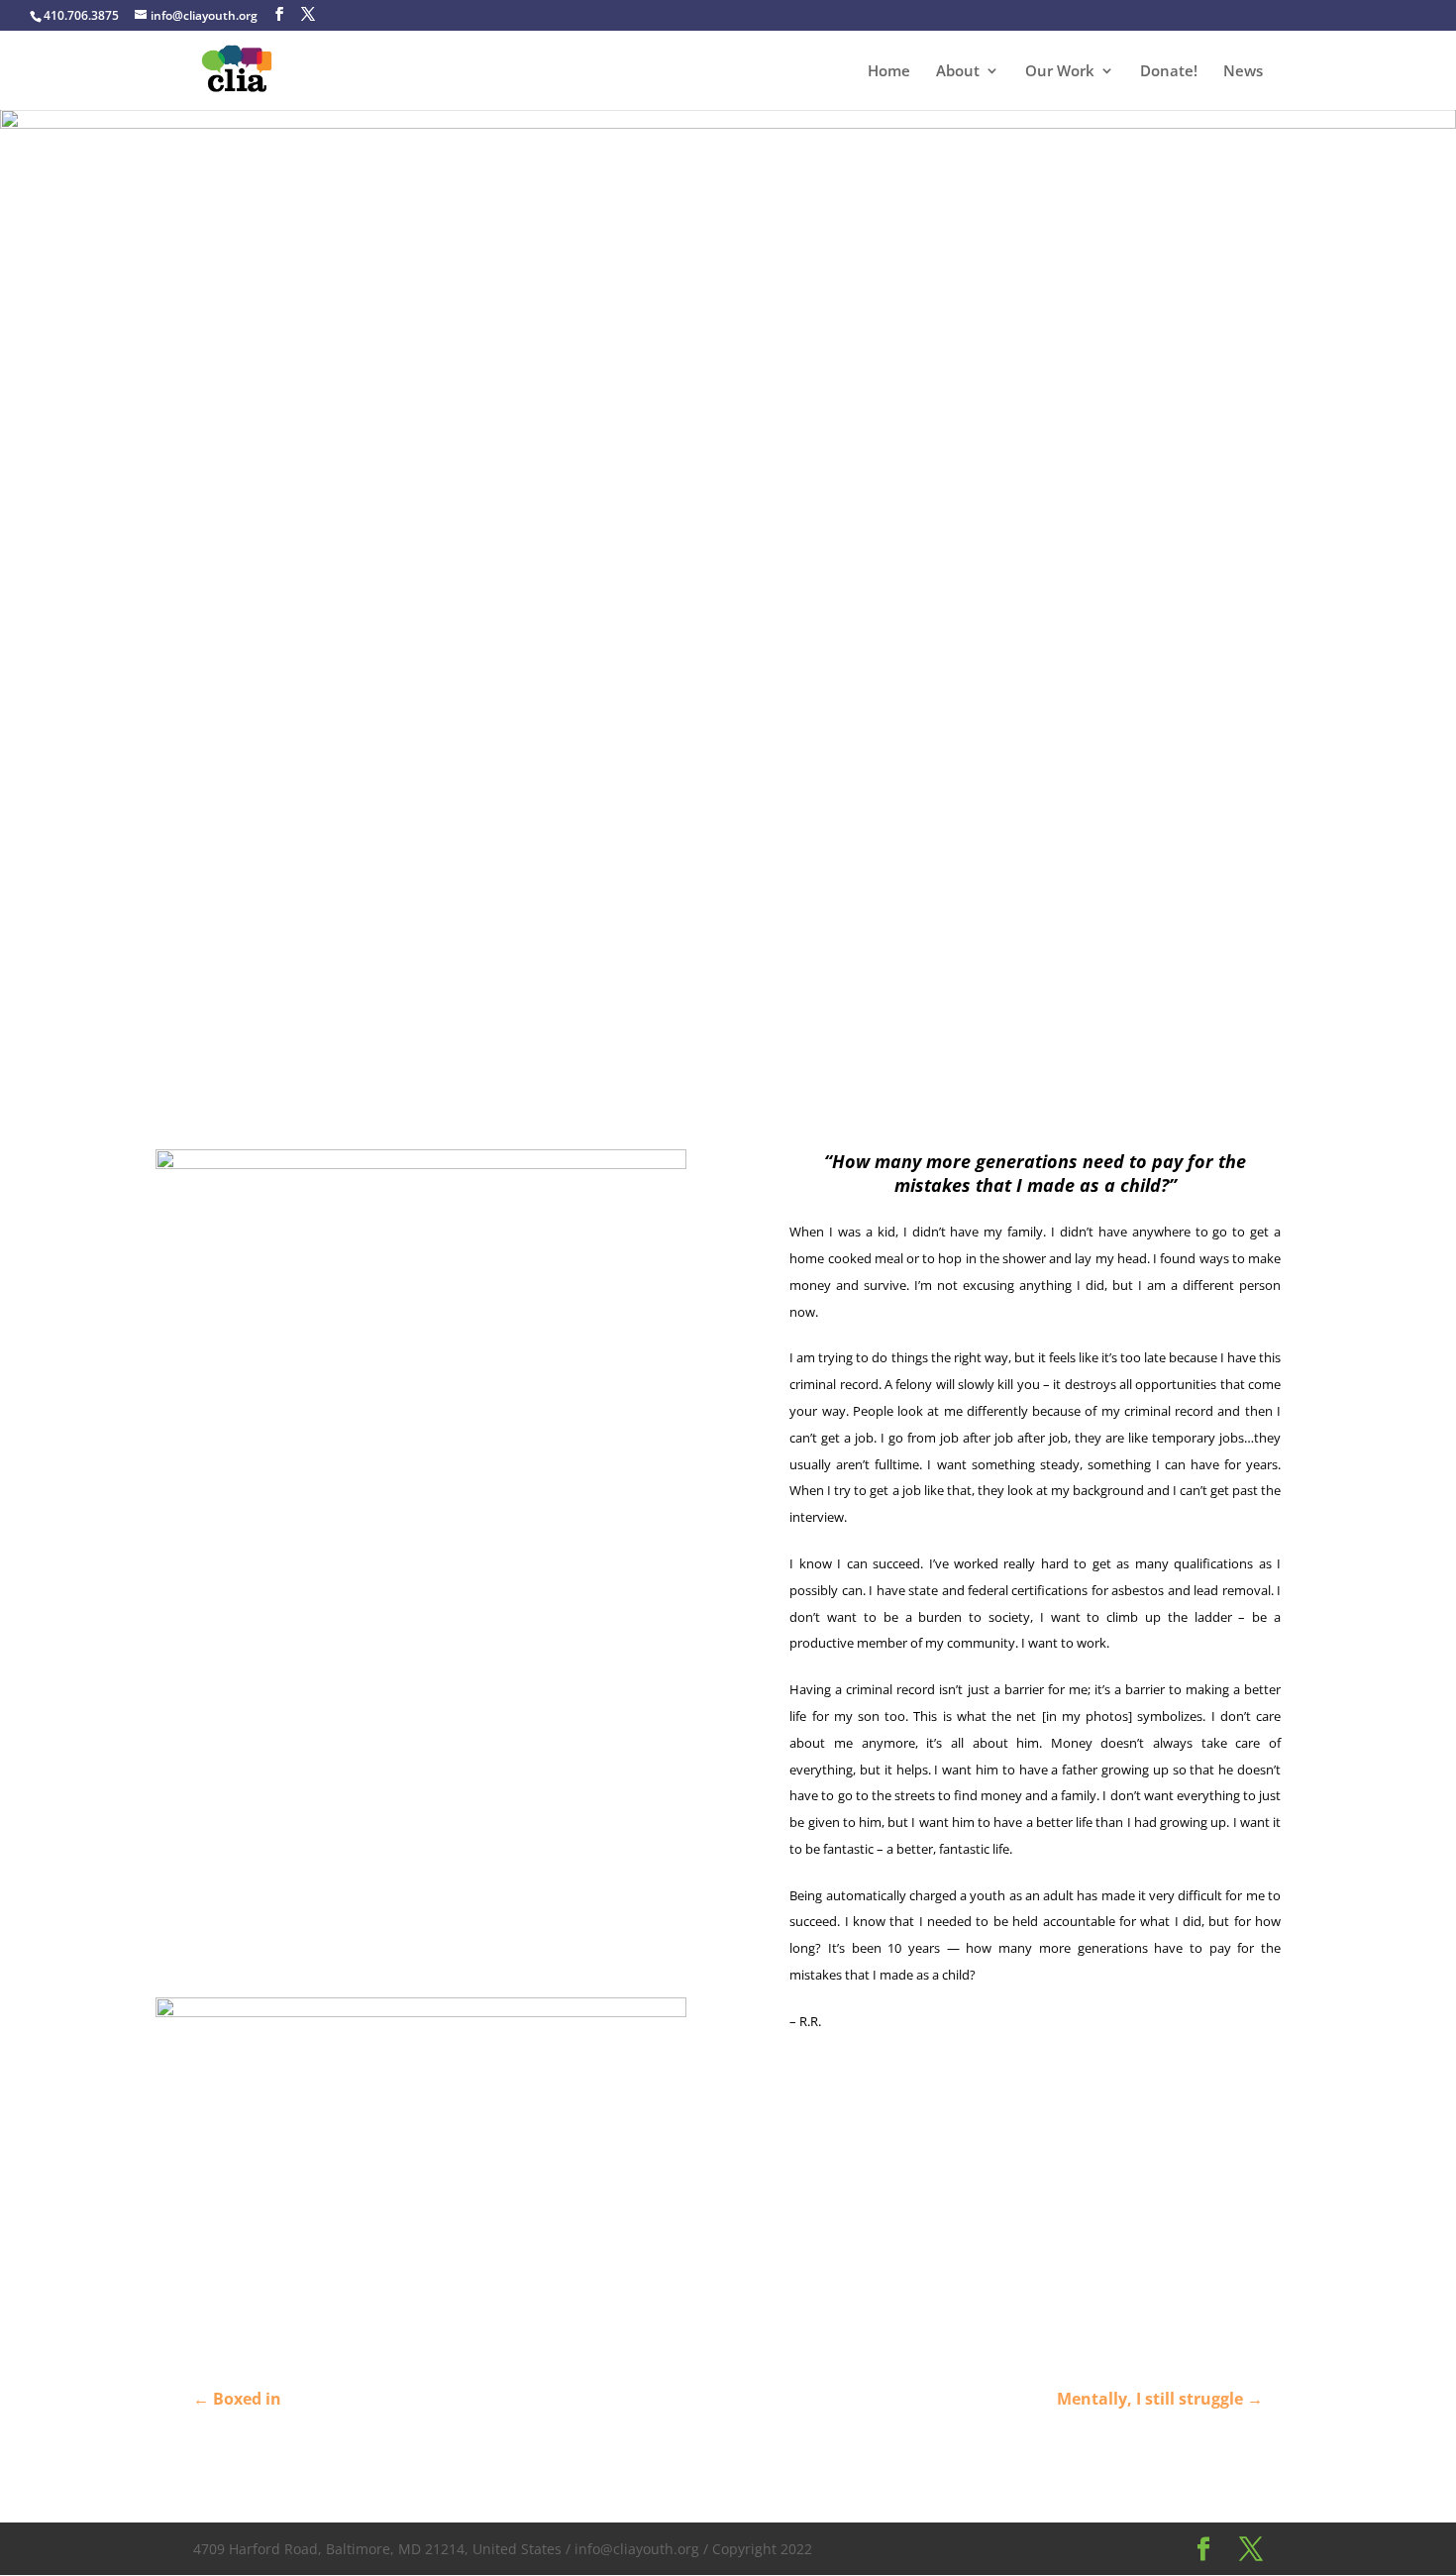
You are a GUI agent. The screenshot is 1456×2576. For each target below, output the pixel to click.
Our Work (1060, 72)
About (958, 72)
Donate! (1169, 72)
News (1243, 72)
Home (889, 72)
